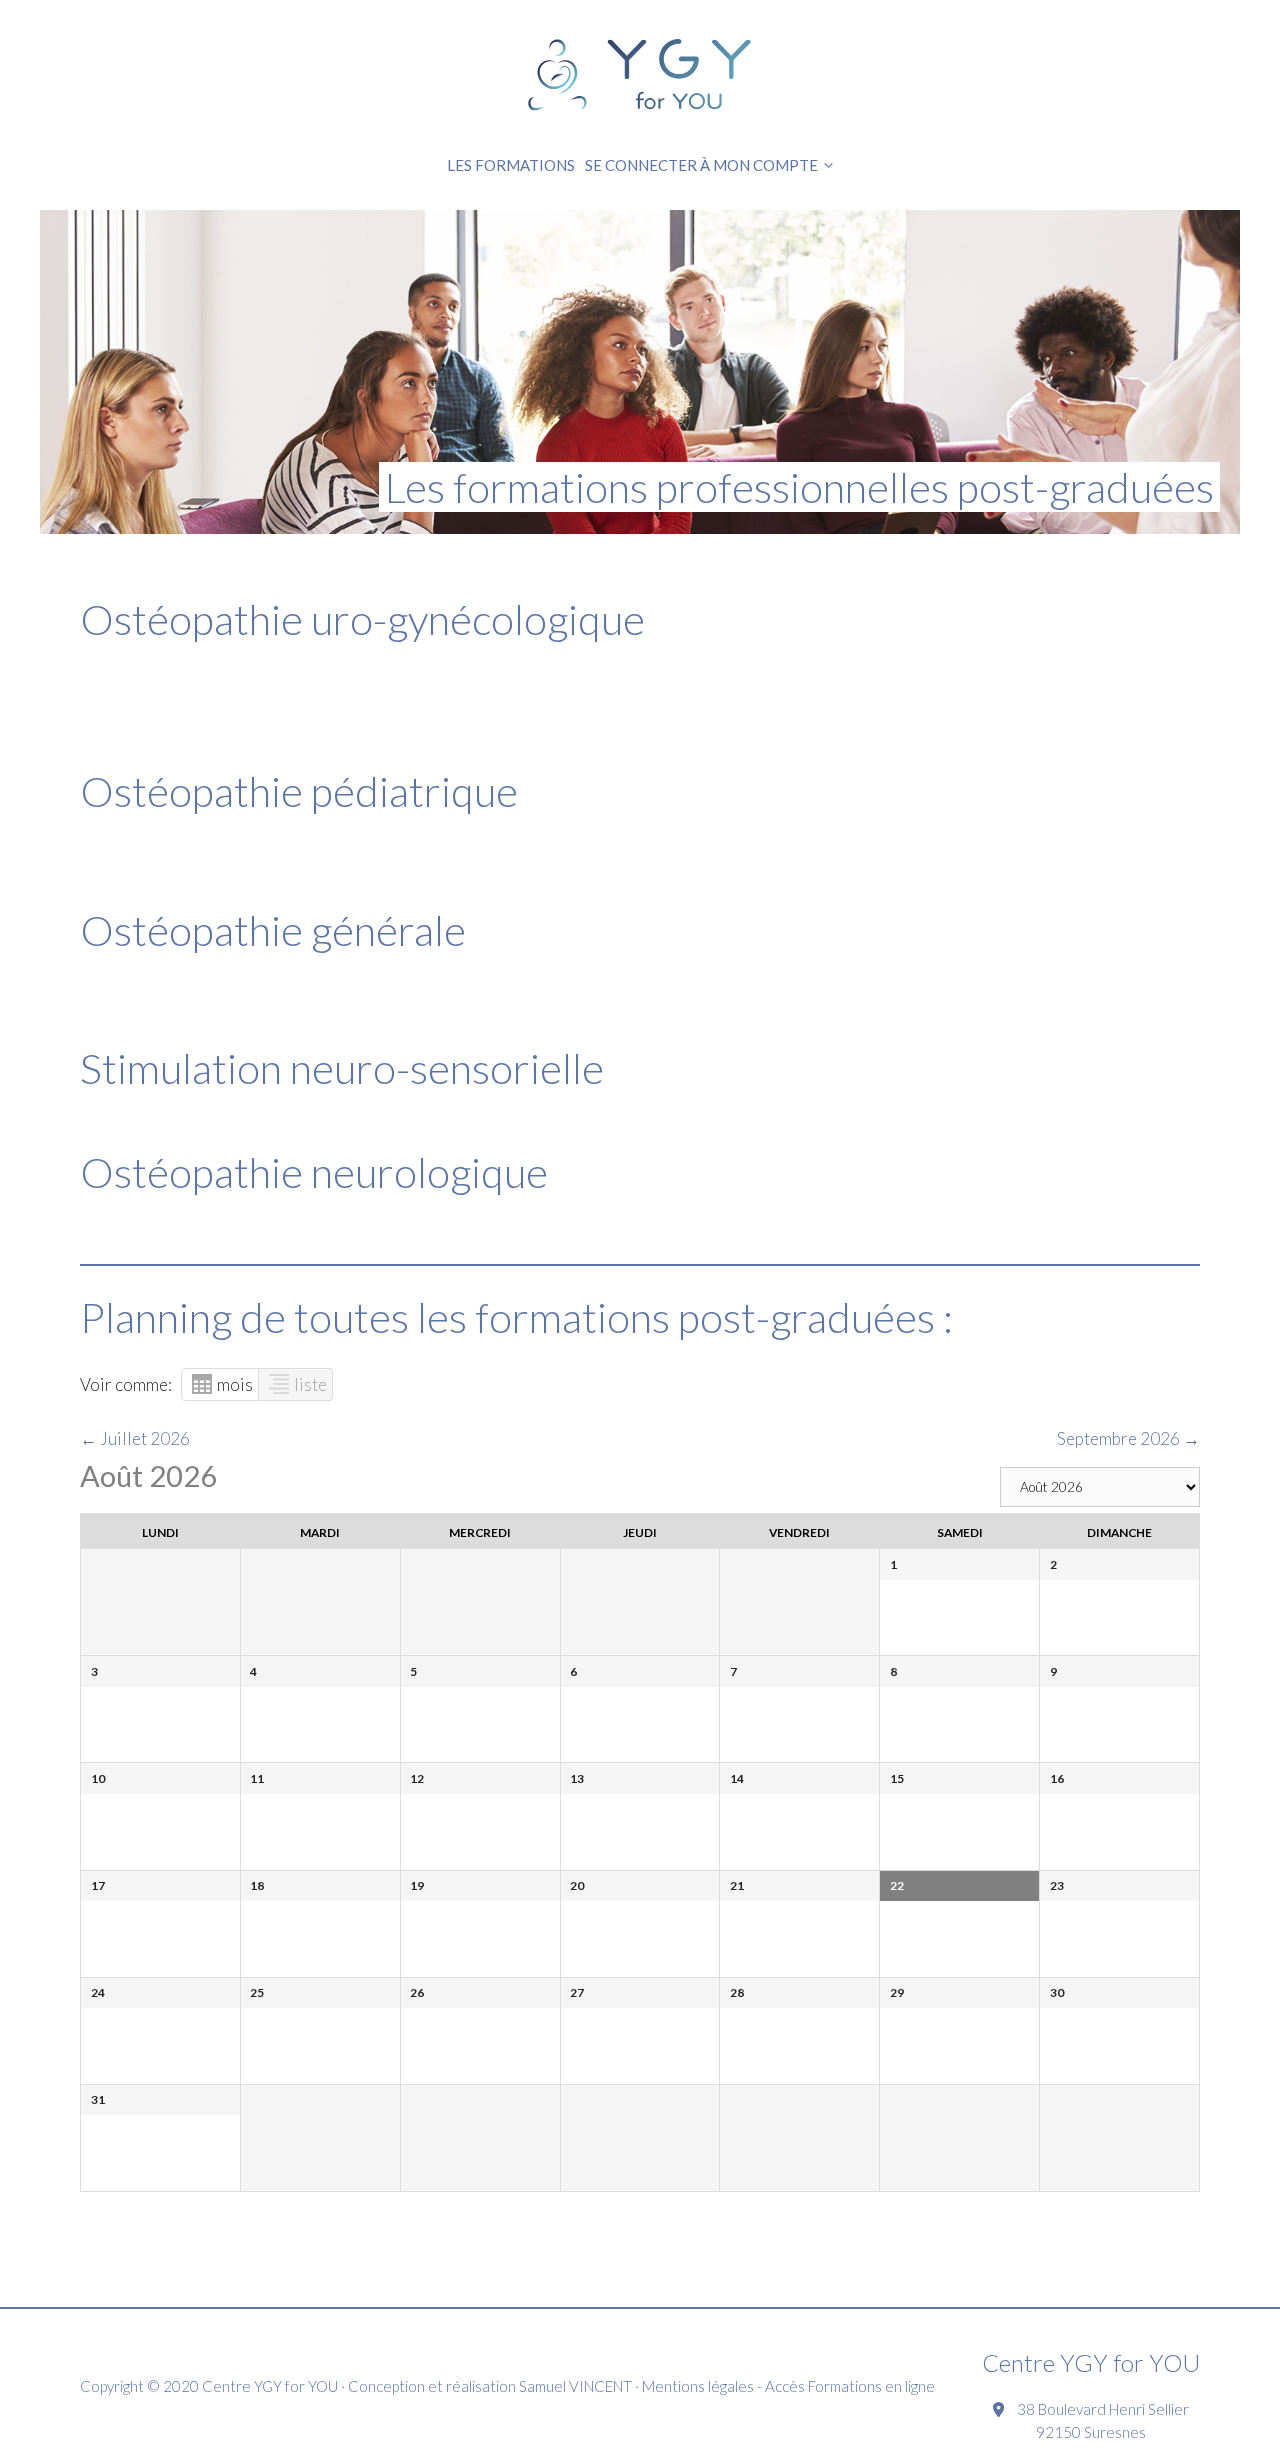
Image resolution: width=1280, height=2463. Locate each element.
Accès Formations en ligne (850, 2386)
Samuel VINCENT (575, 2386)
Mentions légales (698, 2386)
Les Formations (511, 165)
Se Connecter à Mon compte (701, 165)
